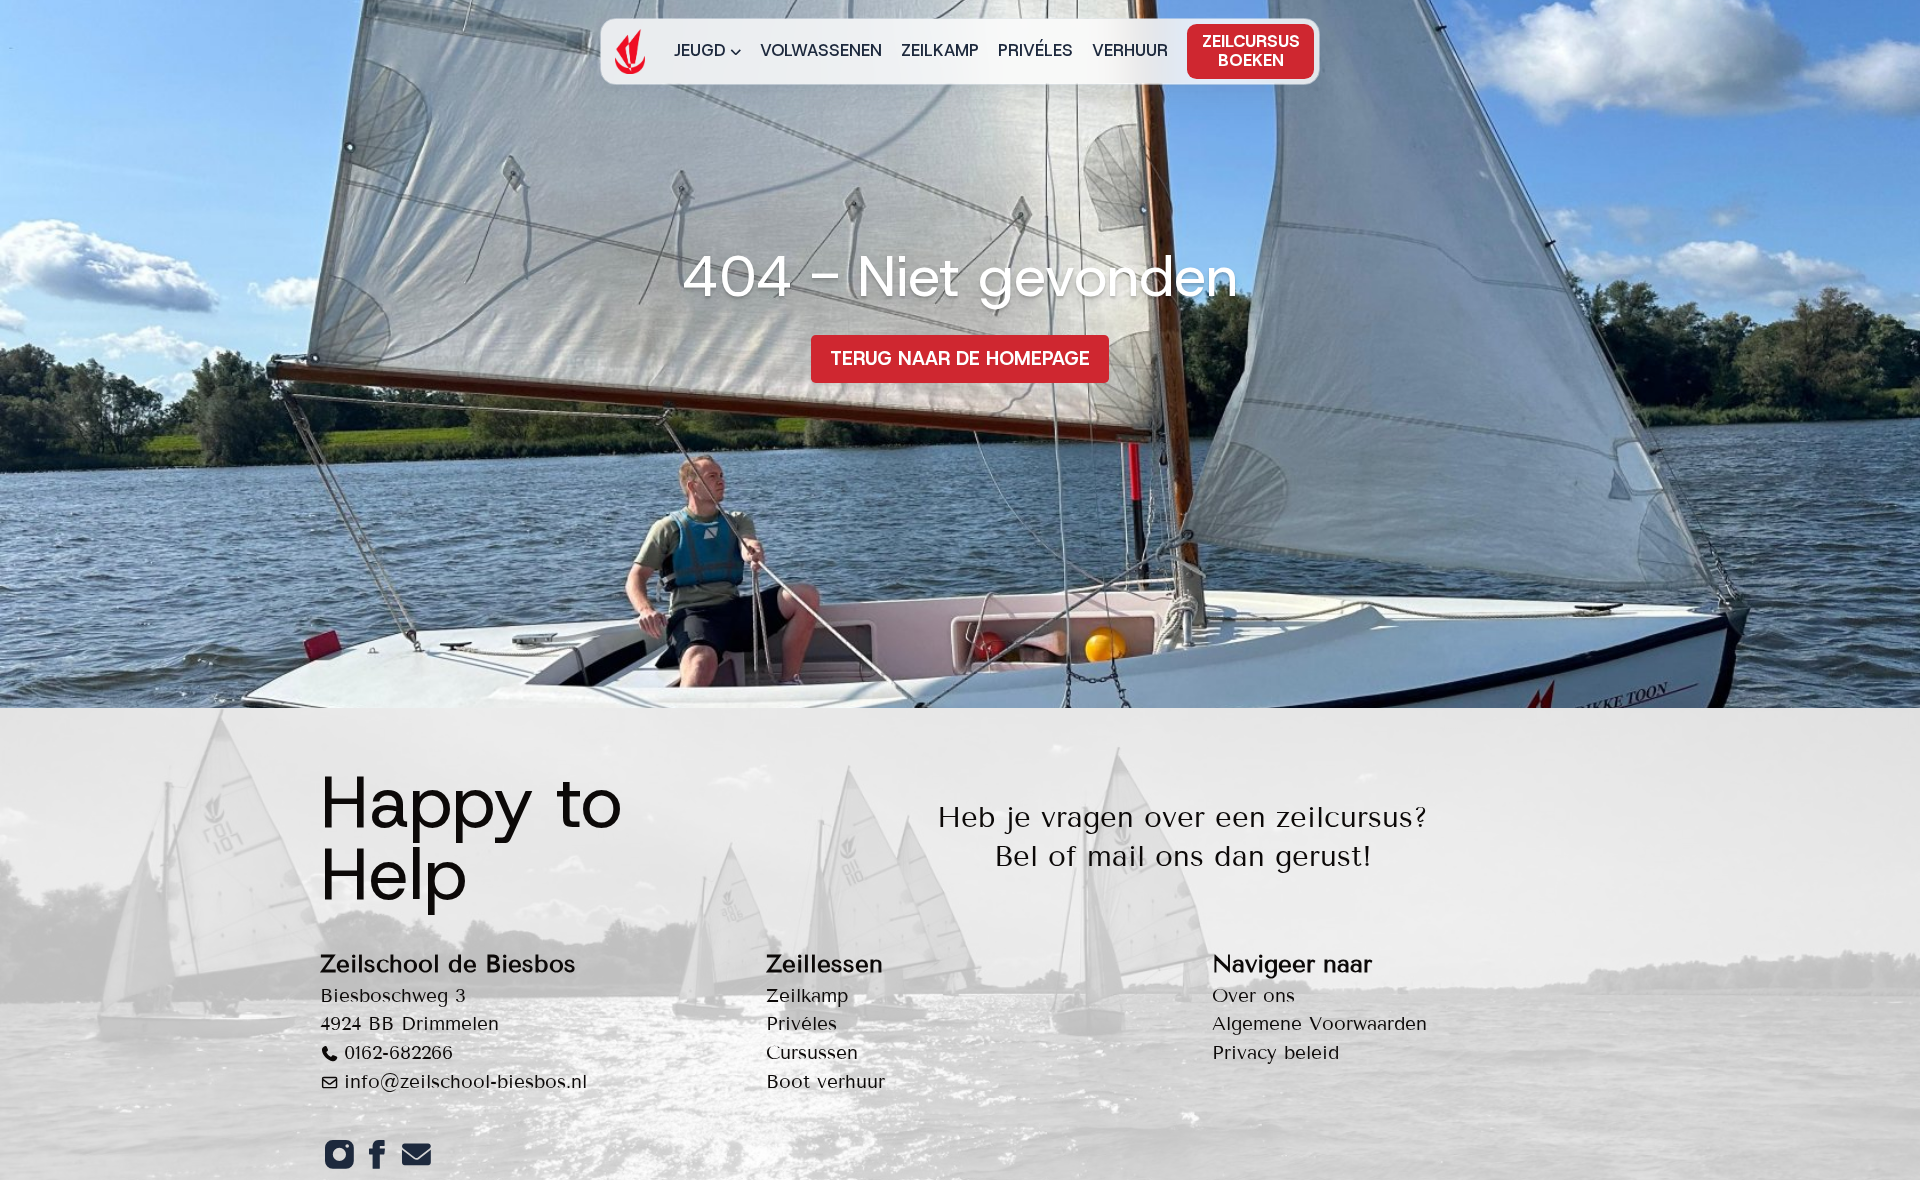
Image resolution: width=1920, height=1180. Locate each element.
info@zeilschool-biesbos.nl (465, 1081)
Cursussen (812, 1052)
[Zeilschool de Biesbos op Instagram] (339, 1154)
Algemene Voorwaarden (1319, 1023)
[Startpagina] (630, 51)
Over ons (1253, 995)
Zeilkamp (940, 50)
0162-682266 (398, 1052)
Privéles (1035, 50)
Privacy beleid (1275, 1052)
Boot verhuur (825, 1081)
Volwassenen (821, 50)
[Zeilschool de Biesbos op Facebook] (377, 1154)
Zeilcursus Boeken (1251, 50)
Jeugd (700, 50)
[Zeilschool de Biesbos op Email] (416, 1154)
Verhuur (1130, 50)
